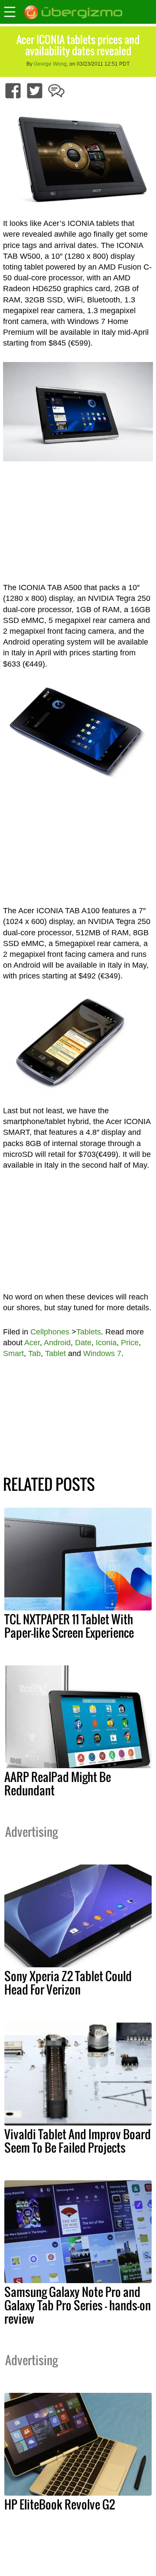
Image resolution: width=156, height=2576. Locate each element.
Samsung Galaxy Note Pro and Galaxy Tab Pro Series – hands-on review (78, 2305)
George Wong (50, 64)
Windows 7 (102, 1353)
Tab (34, 1353)
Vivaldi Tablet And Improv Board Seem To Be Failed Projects (78, 2141)
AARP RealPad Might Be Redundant (58, 1784)
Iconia (106, 1343)
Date (83, 1343)
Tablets (89, 1332)
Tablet (55, 1353)
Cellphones (50, 1332)
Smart (13, 1353)
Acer (32, 1343)
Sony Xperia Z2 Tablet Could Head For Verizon (68, 1983)
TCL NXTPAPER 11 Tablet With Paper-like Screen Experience (69, 1626)
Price (130, 1343)
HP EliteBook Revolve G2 (60, 2504)
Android (57, 1343)
